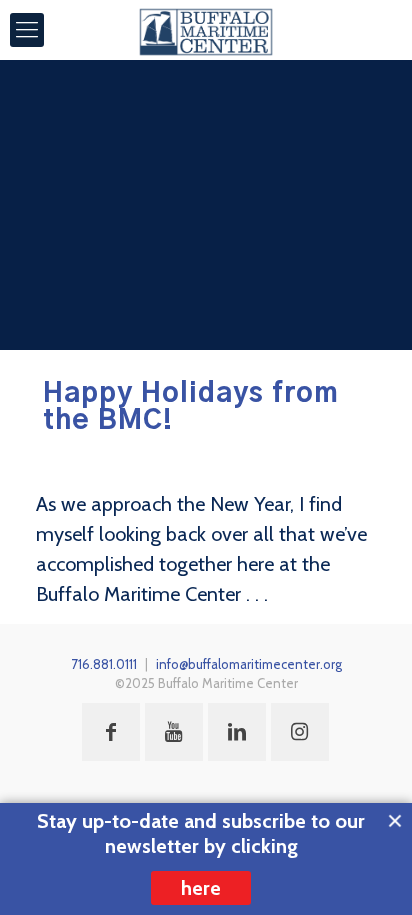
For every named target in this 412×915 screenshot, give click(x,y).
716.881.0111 (104, 664)
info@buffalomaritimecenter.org (249, 664)
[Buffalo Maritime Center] (206, 30)
